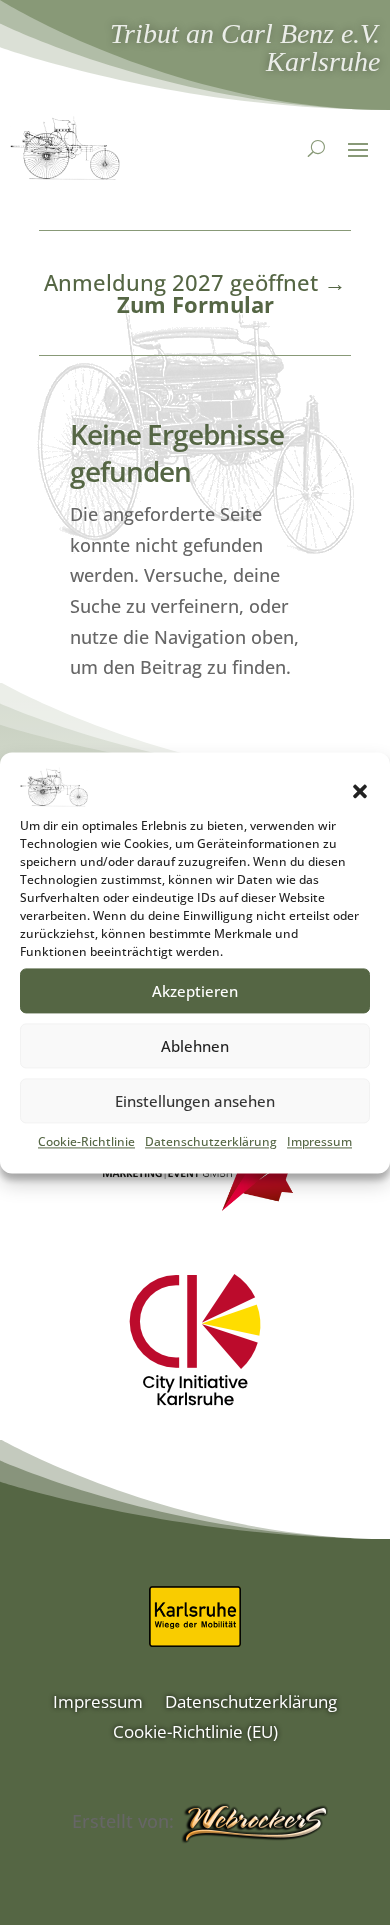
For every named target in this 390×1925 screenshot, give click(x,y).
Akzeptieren (195, 991)
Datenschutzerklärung (211, 1141)
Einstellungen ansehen (195, 1101)
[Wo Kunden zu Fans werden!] (254, 1824)
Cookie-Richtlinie (86, 1141)
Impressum (319, 1141)
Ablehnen (195, 1046)
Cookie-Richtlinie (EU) (195, 1734)
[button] (360, 791)
